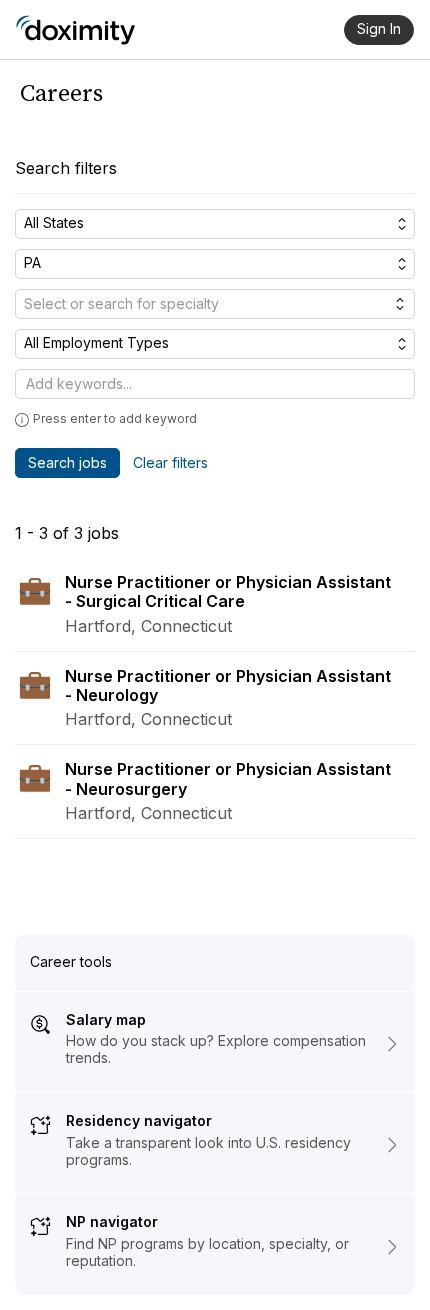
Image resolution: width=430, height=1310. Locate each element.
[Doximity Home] (75, 30)
